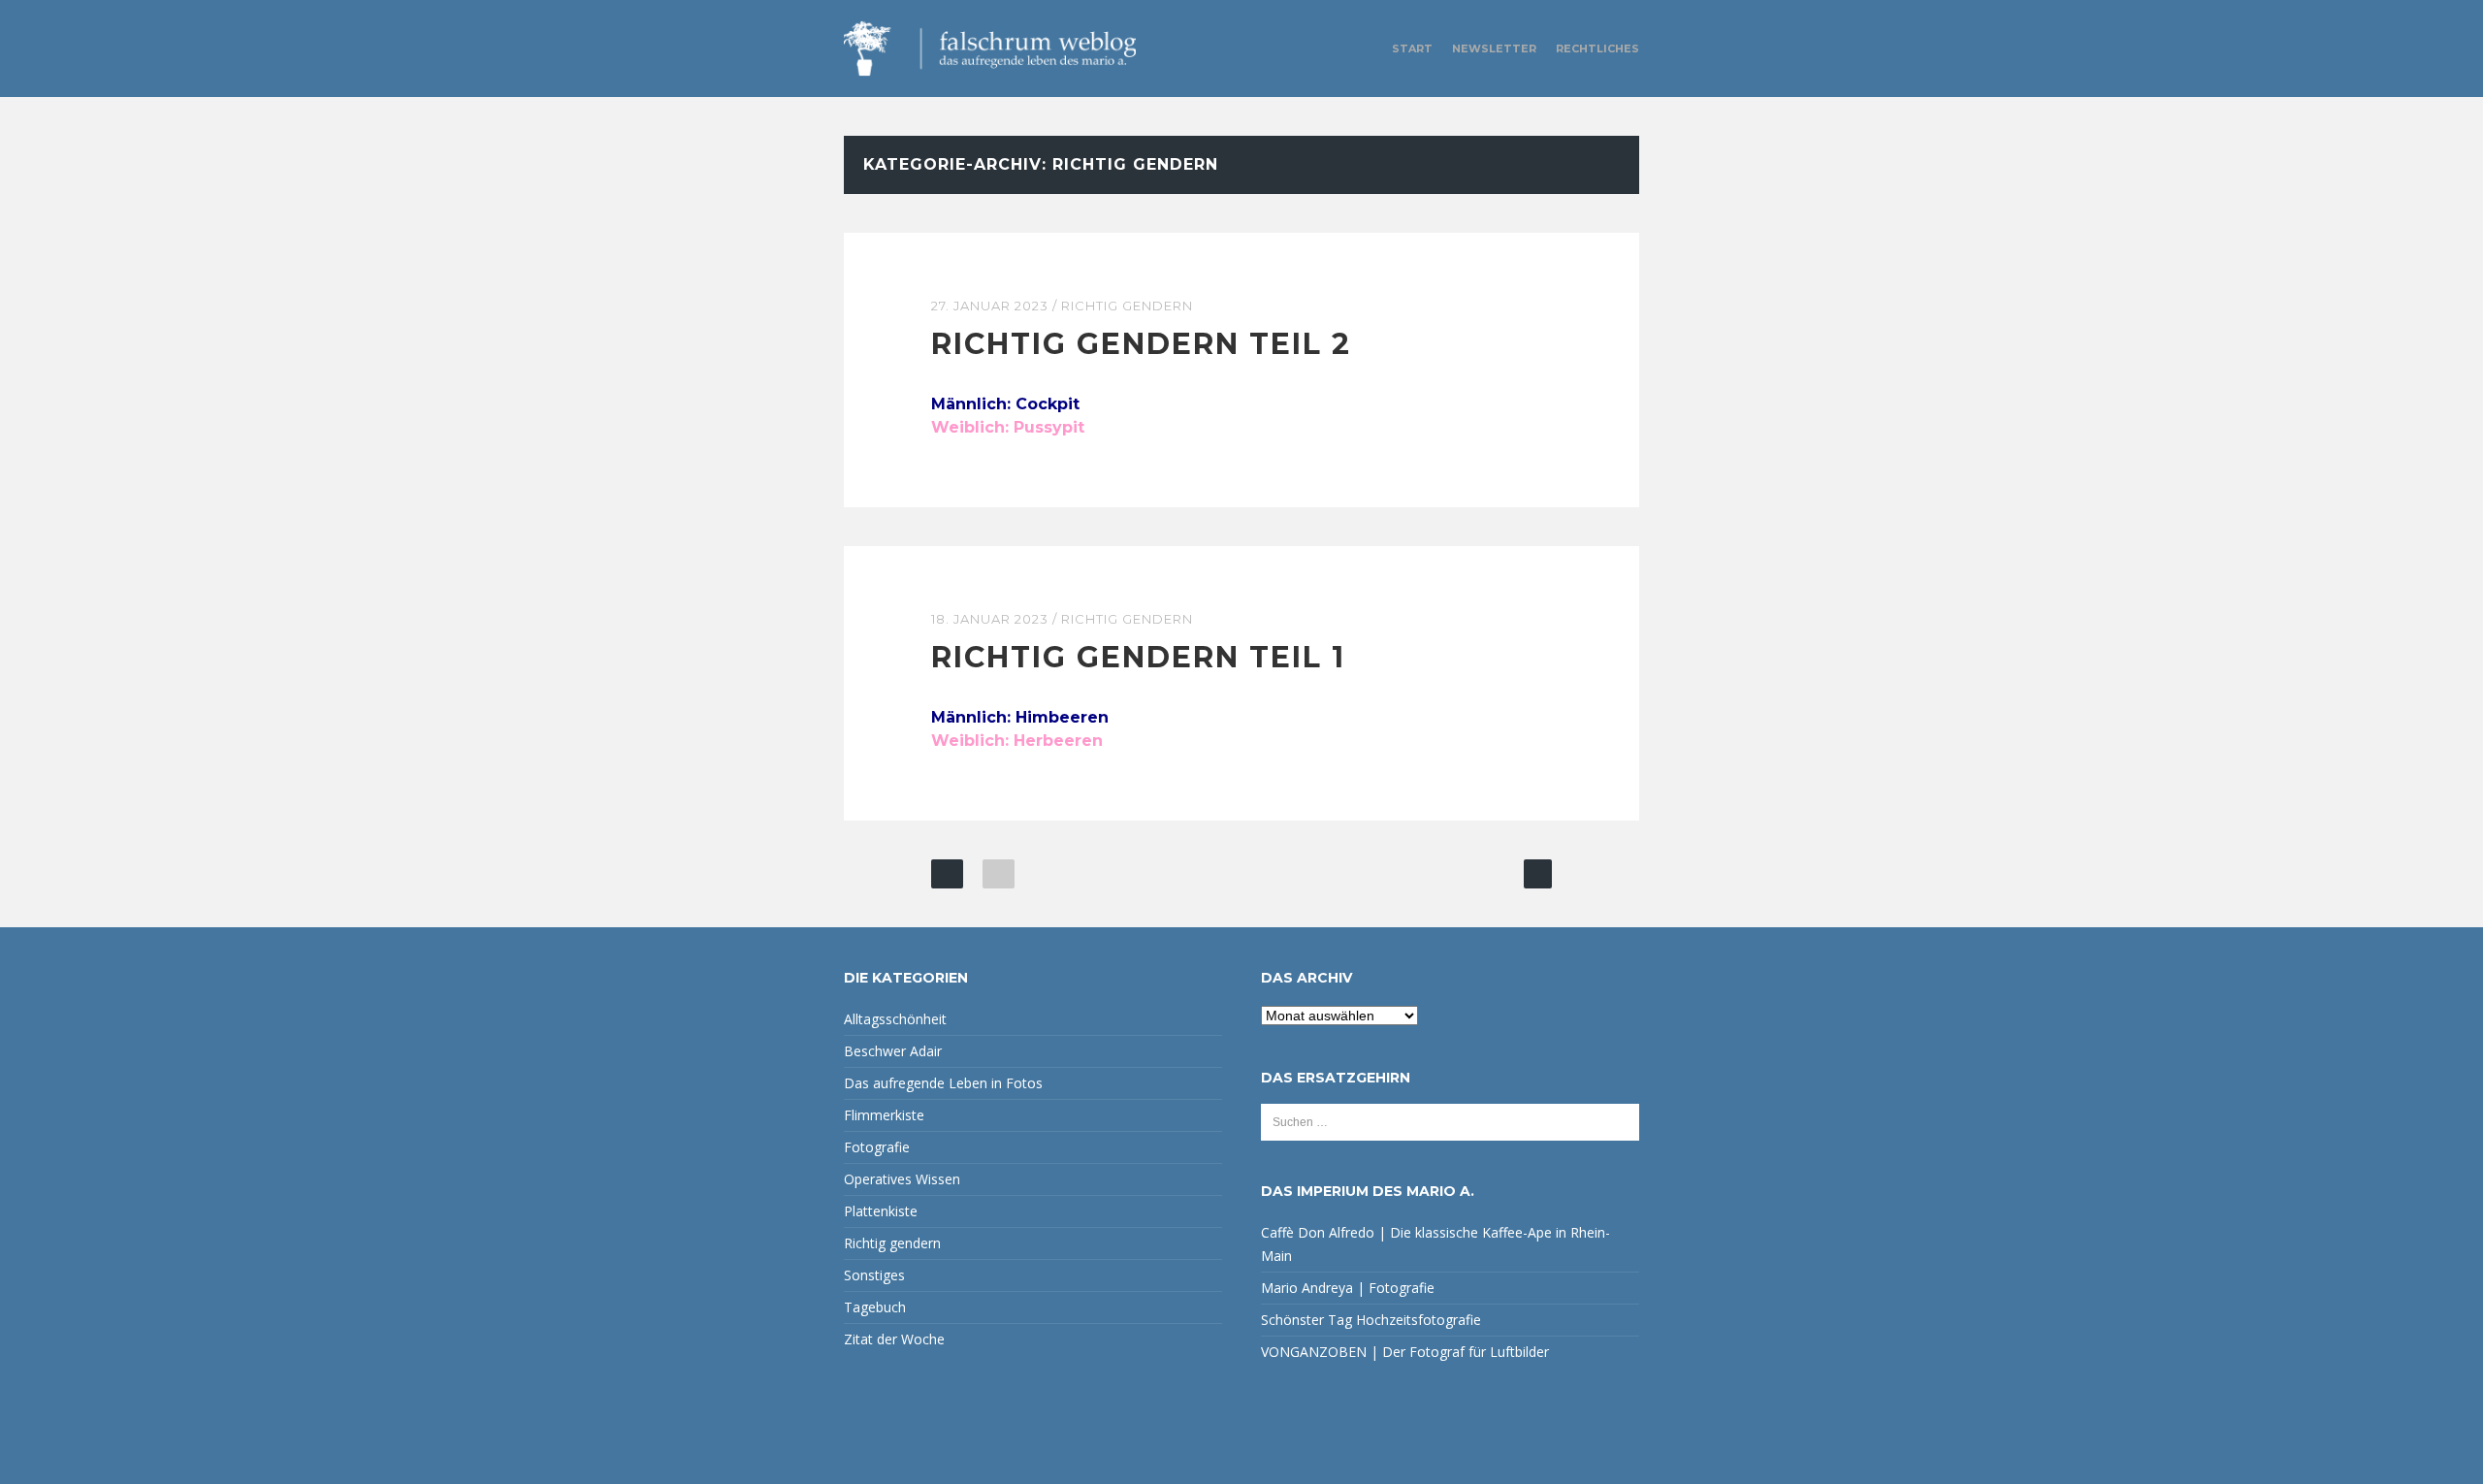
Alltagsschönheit (895, 1019)
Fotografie (877, 1147)
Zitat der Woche (894, 1339)
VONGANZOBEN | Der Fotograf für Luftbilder (1405, 1352)
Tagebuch (875, 1307)
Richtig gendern (1127, 306)
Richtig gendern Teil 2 (1141, 344)
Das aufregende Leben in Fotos (943, 1083)
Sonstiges (874, 1275)
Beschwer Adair (893, 1051)
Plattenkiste (881, 1211)
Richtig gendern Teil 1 (1138, 657)
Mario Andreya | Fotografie (1348, 1288)
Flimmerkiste (884, 1115)
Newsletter (1494, 48)
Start (1412, 48)
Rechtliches (1597, 48)
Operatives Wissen (902, 1179)
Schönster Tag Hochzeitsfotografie (1371, 1320)
